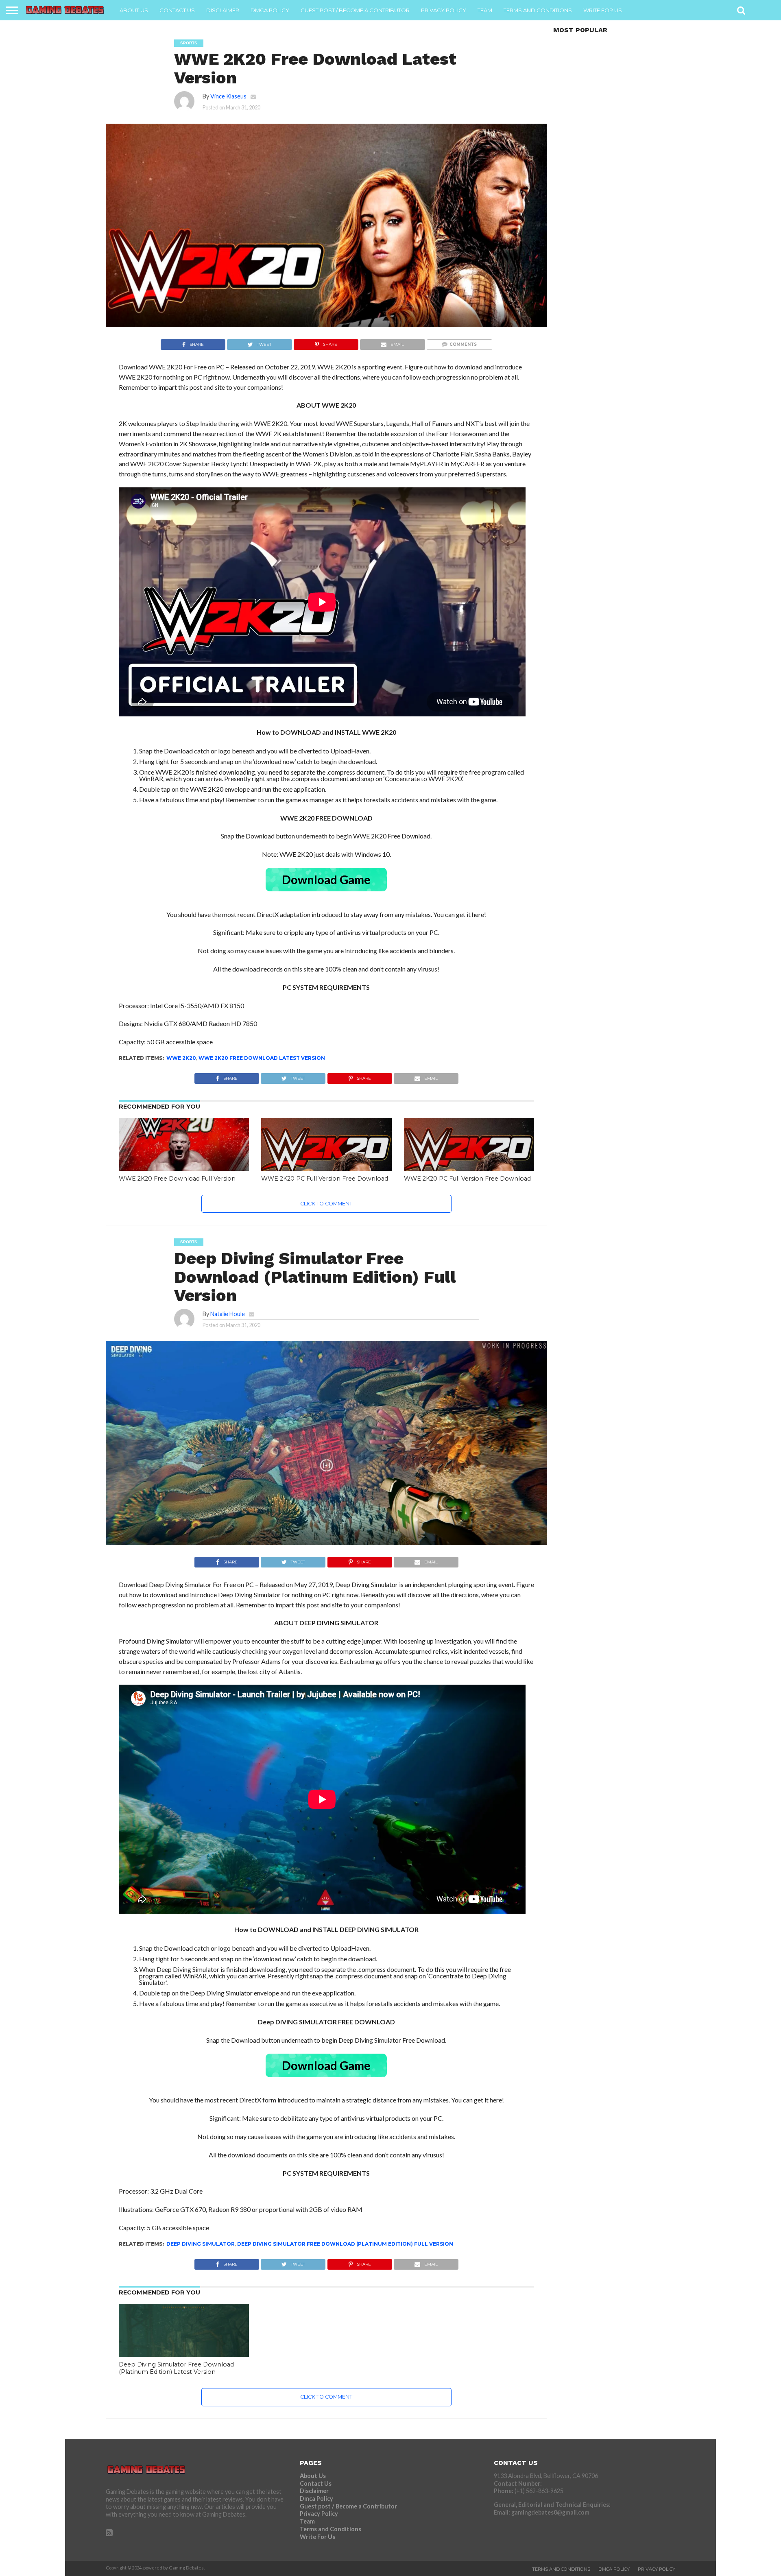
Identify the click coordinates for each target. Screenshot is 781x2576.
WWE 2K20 (181, 1058)
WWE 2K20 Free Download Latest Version (262, 1058)
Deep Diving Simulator (201, 2244)
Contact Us (177, 10)
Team (485, 10)
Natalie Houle (228, 1314)
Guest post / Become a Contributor (355, 10)
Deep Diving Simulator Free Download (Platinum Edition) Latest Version (176, 2368)
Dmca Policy (270, 10)
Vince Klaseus (228, 96)
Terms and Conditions (538, 10)
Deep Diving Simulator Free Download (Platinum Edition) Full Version (345, 2244)
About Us (134, 10)
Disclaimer (223, 10)
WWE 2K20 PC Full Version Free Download (325, 1179)
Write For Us (603, 10)
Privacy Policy (444, 10)
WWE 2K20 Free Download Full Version (177, 1179)
